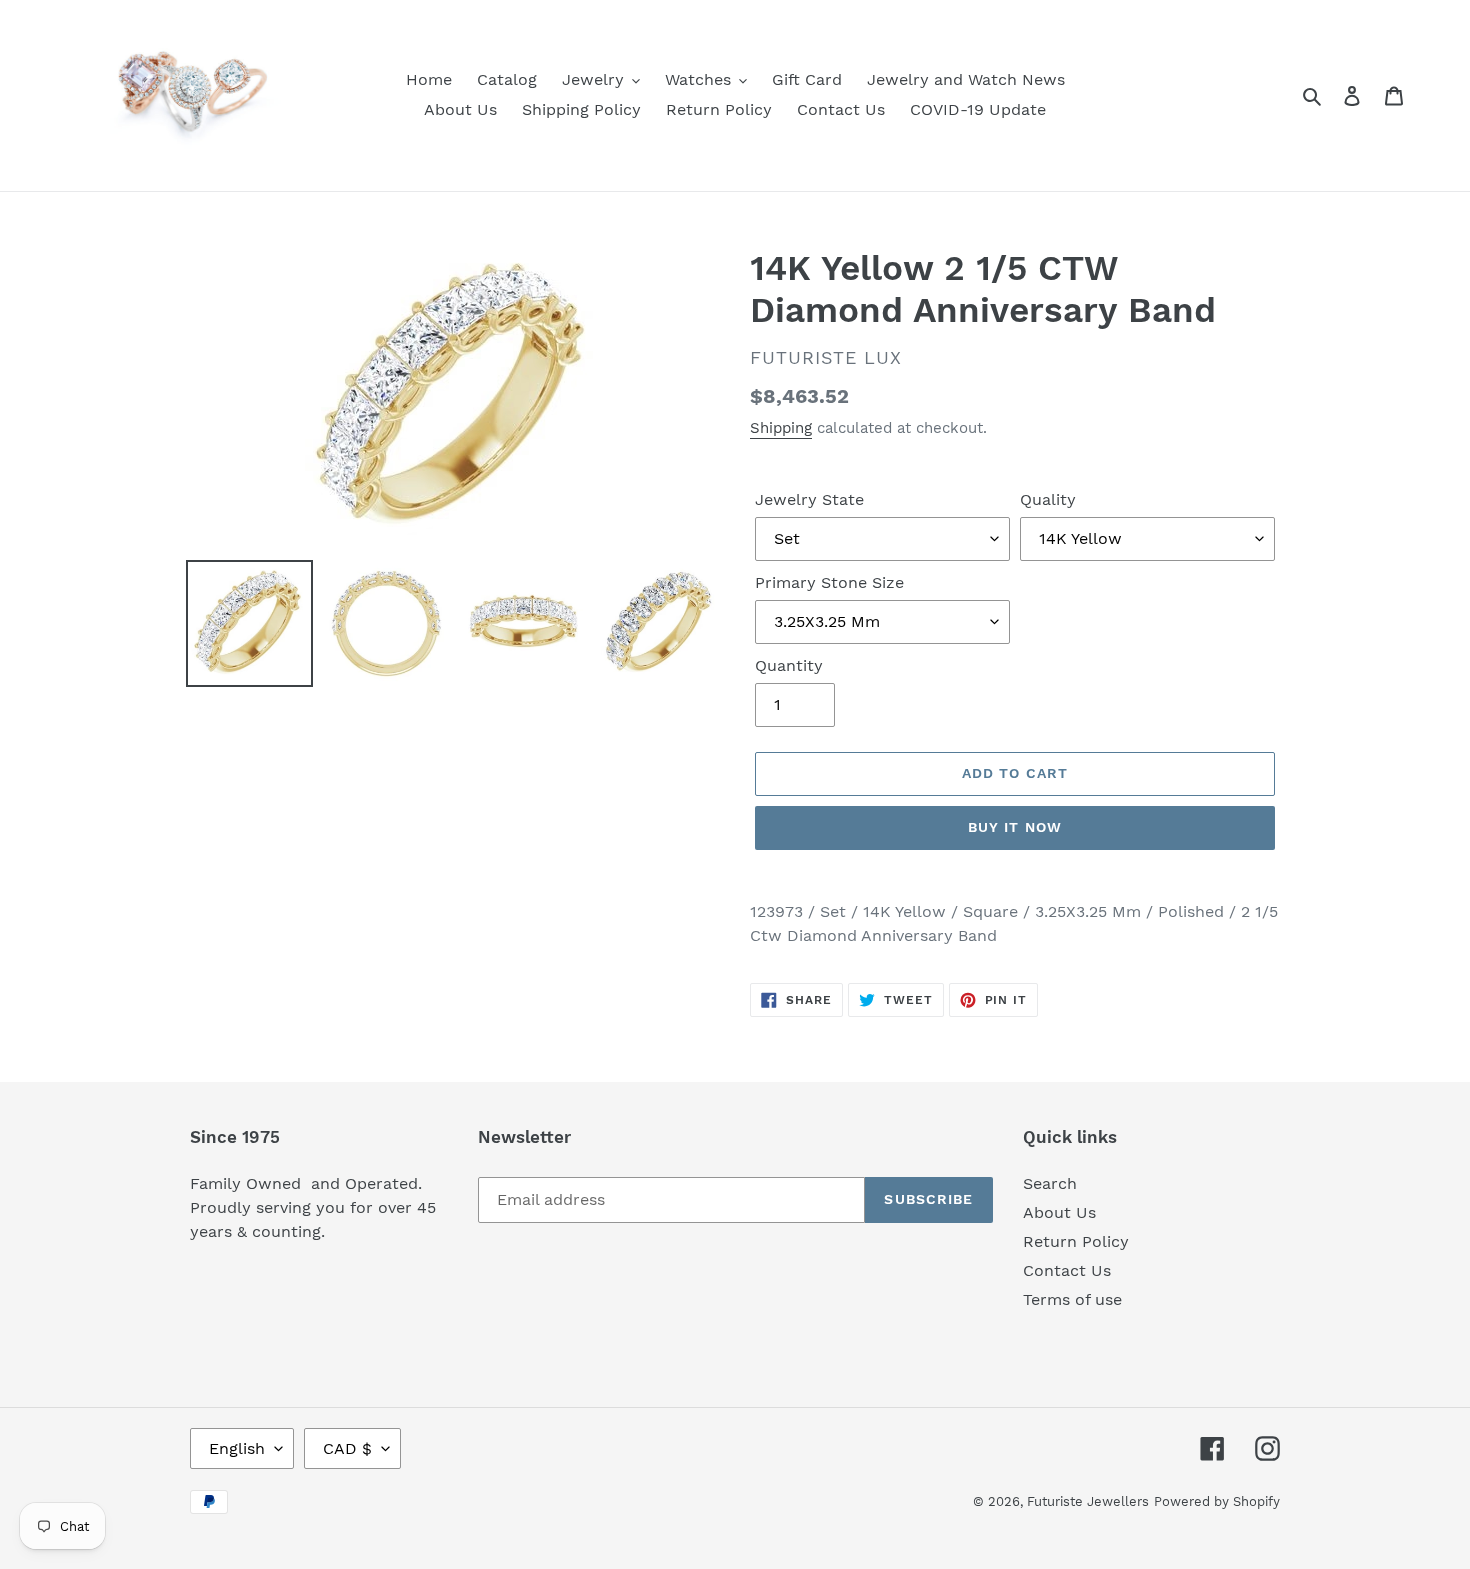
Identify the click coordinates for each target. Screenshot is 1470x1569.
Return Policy (1076, 1241)
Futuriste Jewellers (1088, 1501)
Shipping (781, 428)
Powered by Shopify (1217, 1501)
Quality (1048, 499)
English (237, 1448)
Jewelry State (809, 499)
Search (1050, 1183)
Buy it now (1015, 827)
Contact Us (1067, 1270)
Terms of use (1072, 1299)
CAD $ (347, 1448)
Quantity (789, 665)
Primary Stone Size (829, 582)
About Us (1059, 1212)
